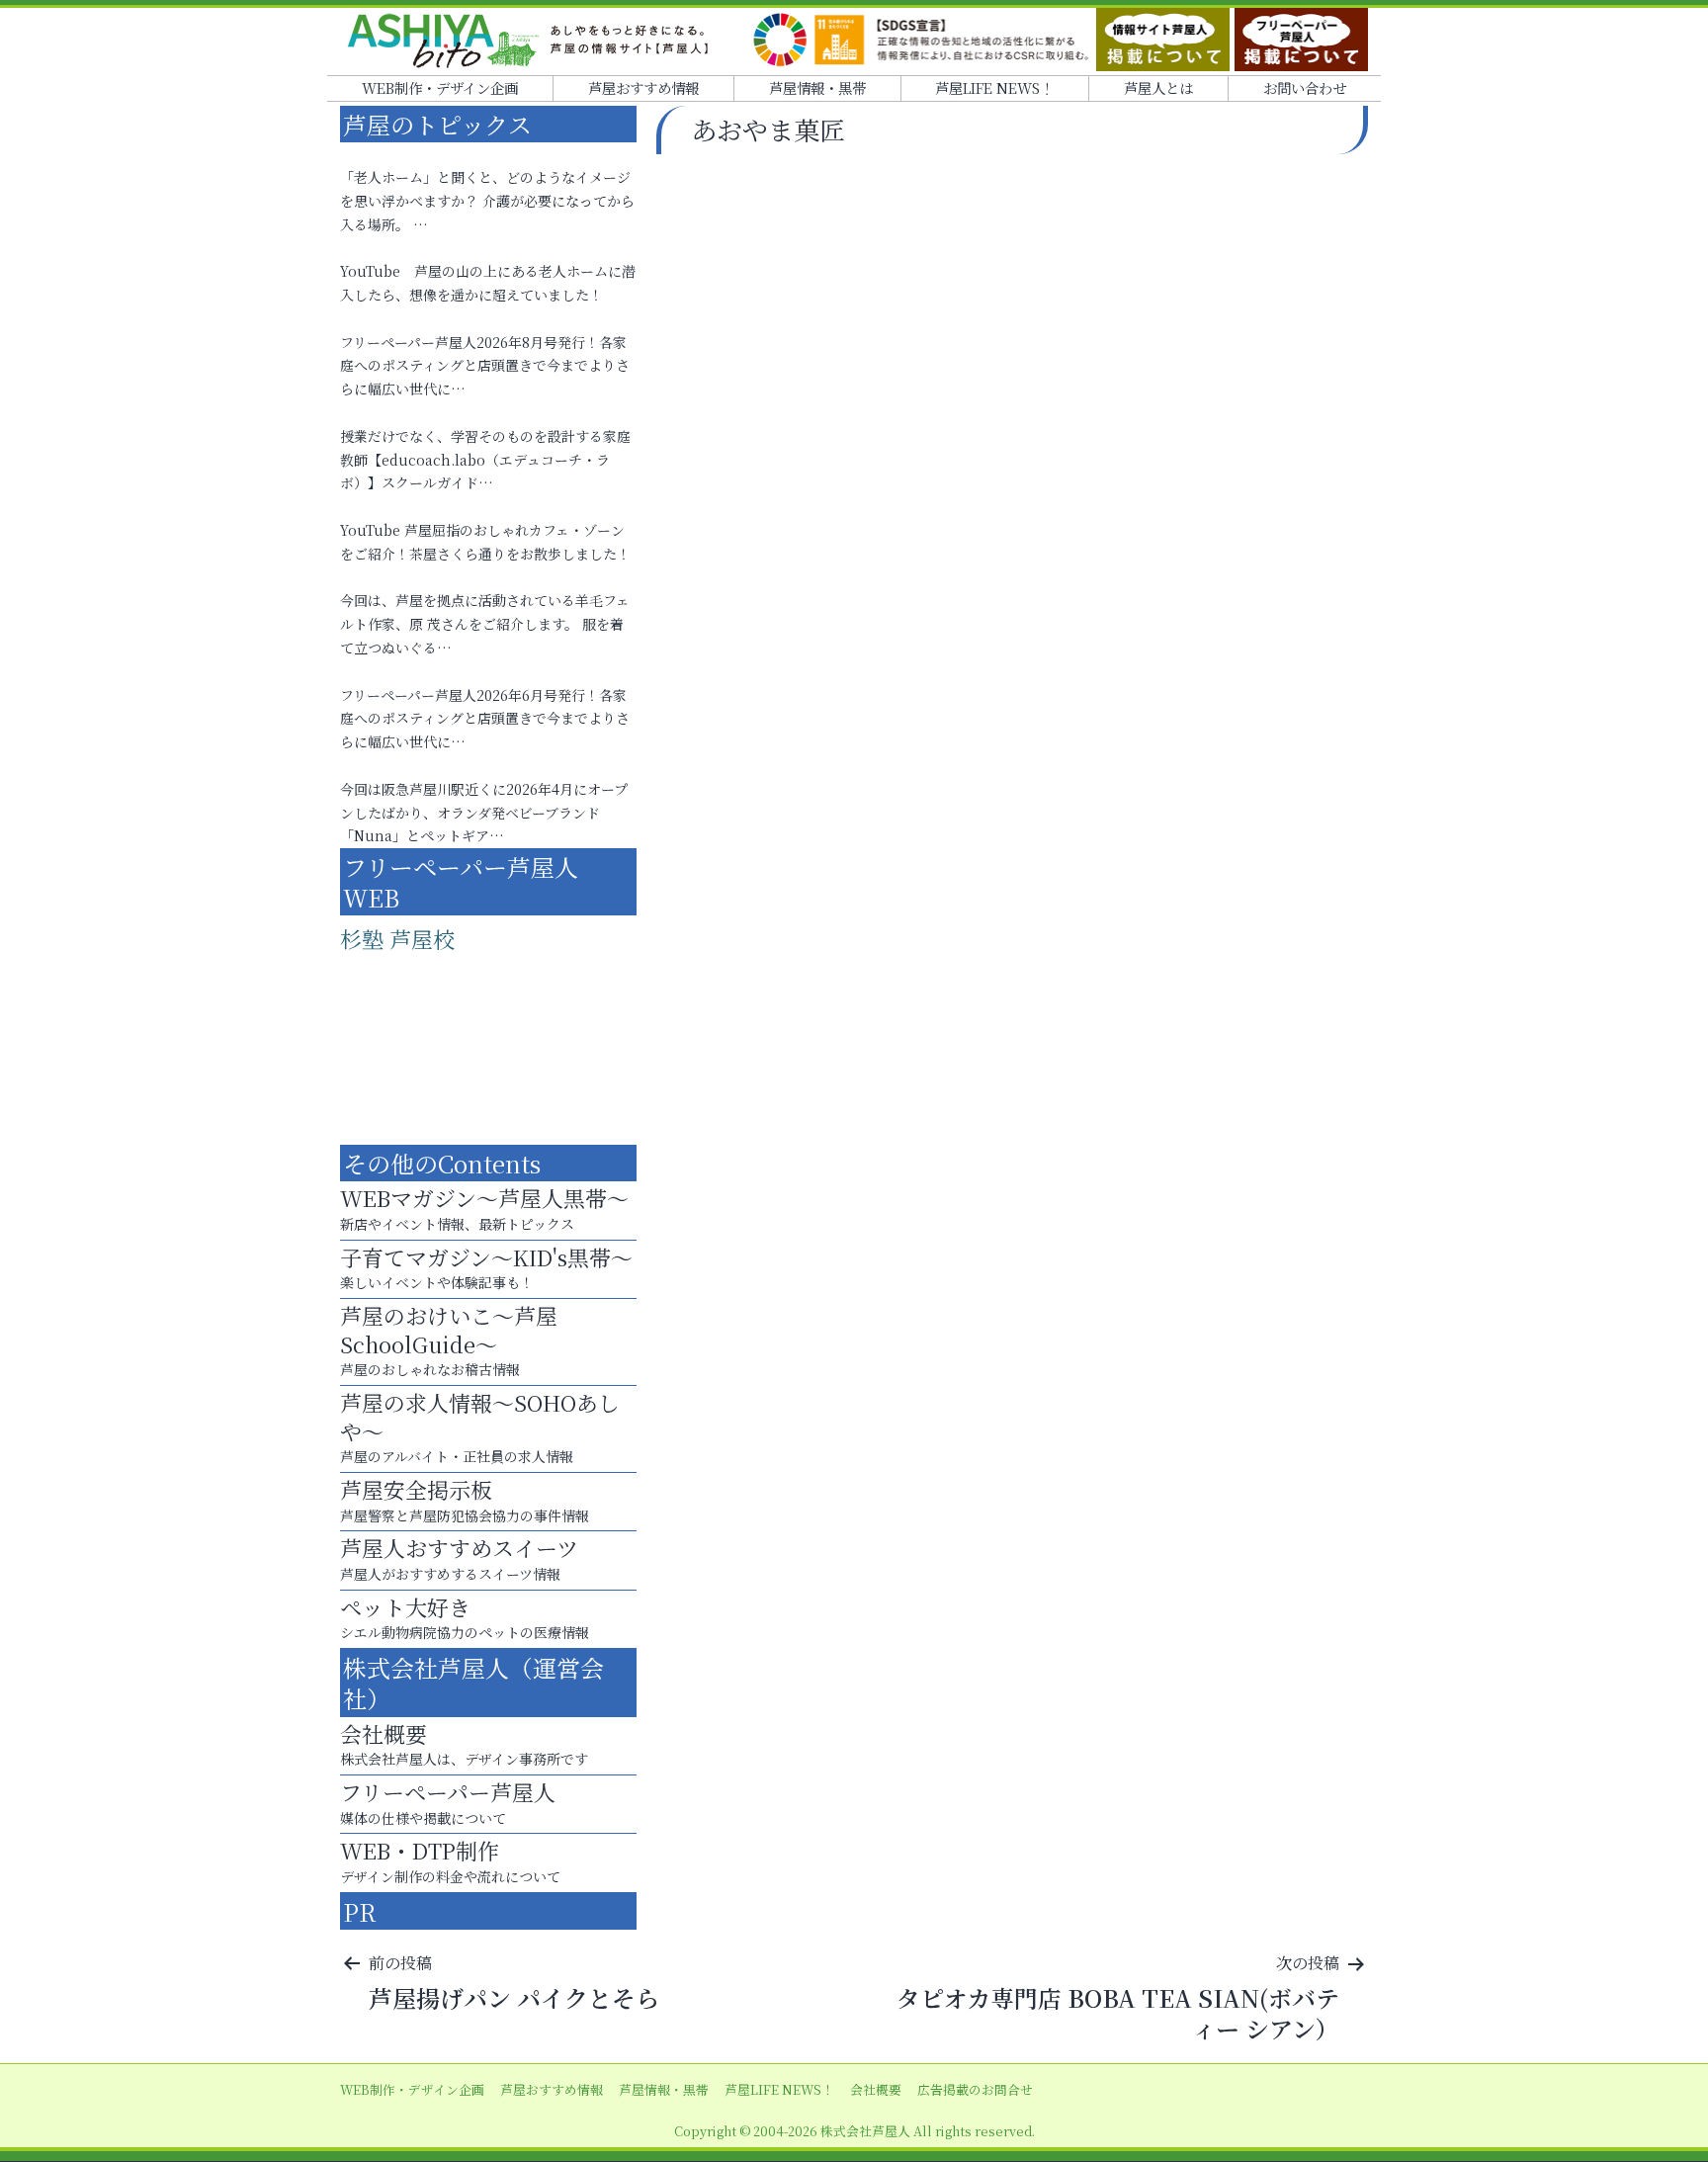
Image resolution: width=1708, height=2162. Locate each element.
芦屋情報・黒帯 (817, 87)
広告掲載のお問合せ (975, 2089)
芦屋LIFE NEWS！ (994, 87)
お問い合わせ (1305, 87)
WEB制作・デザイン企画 (440, 87)
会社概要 (876, 2089)
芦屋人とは (1158, 87)
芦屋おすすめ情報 (643, 87)
